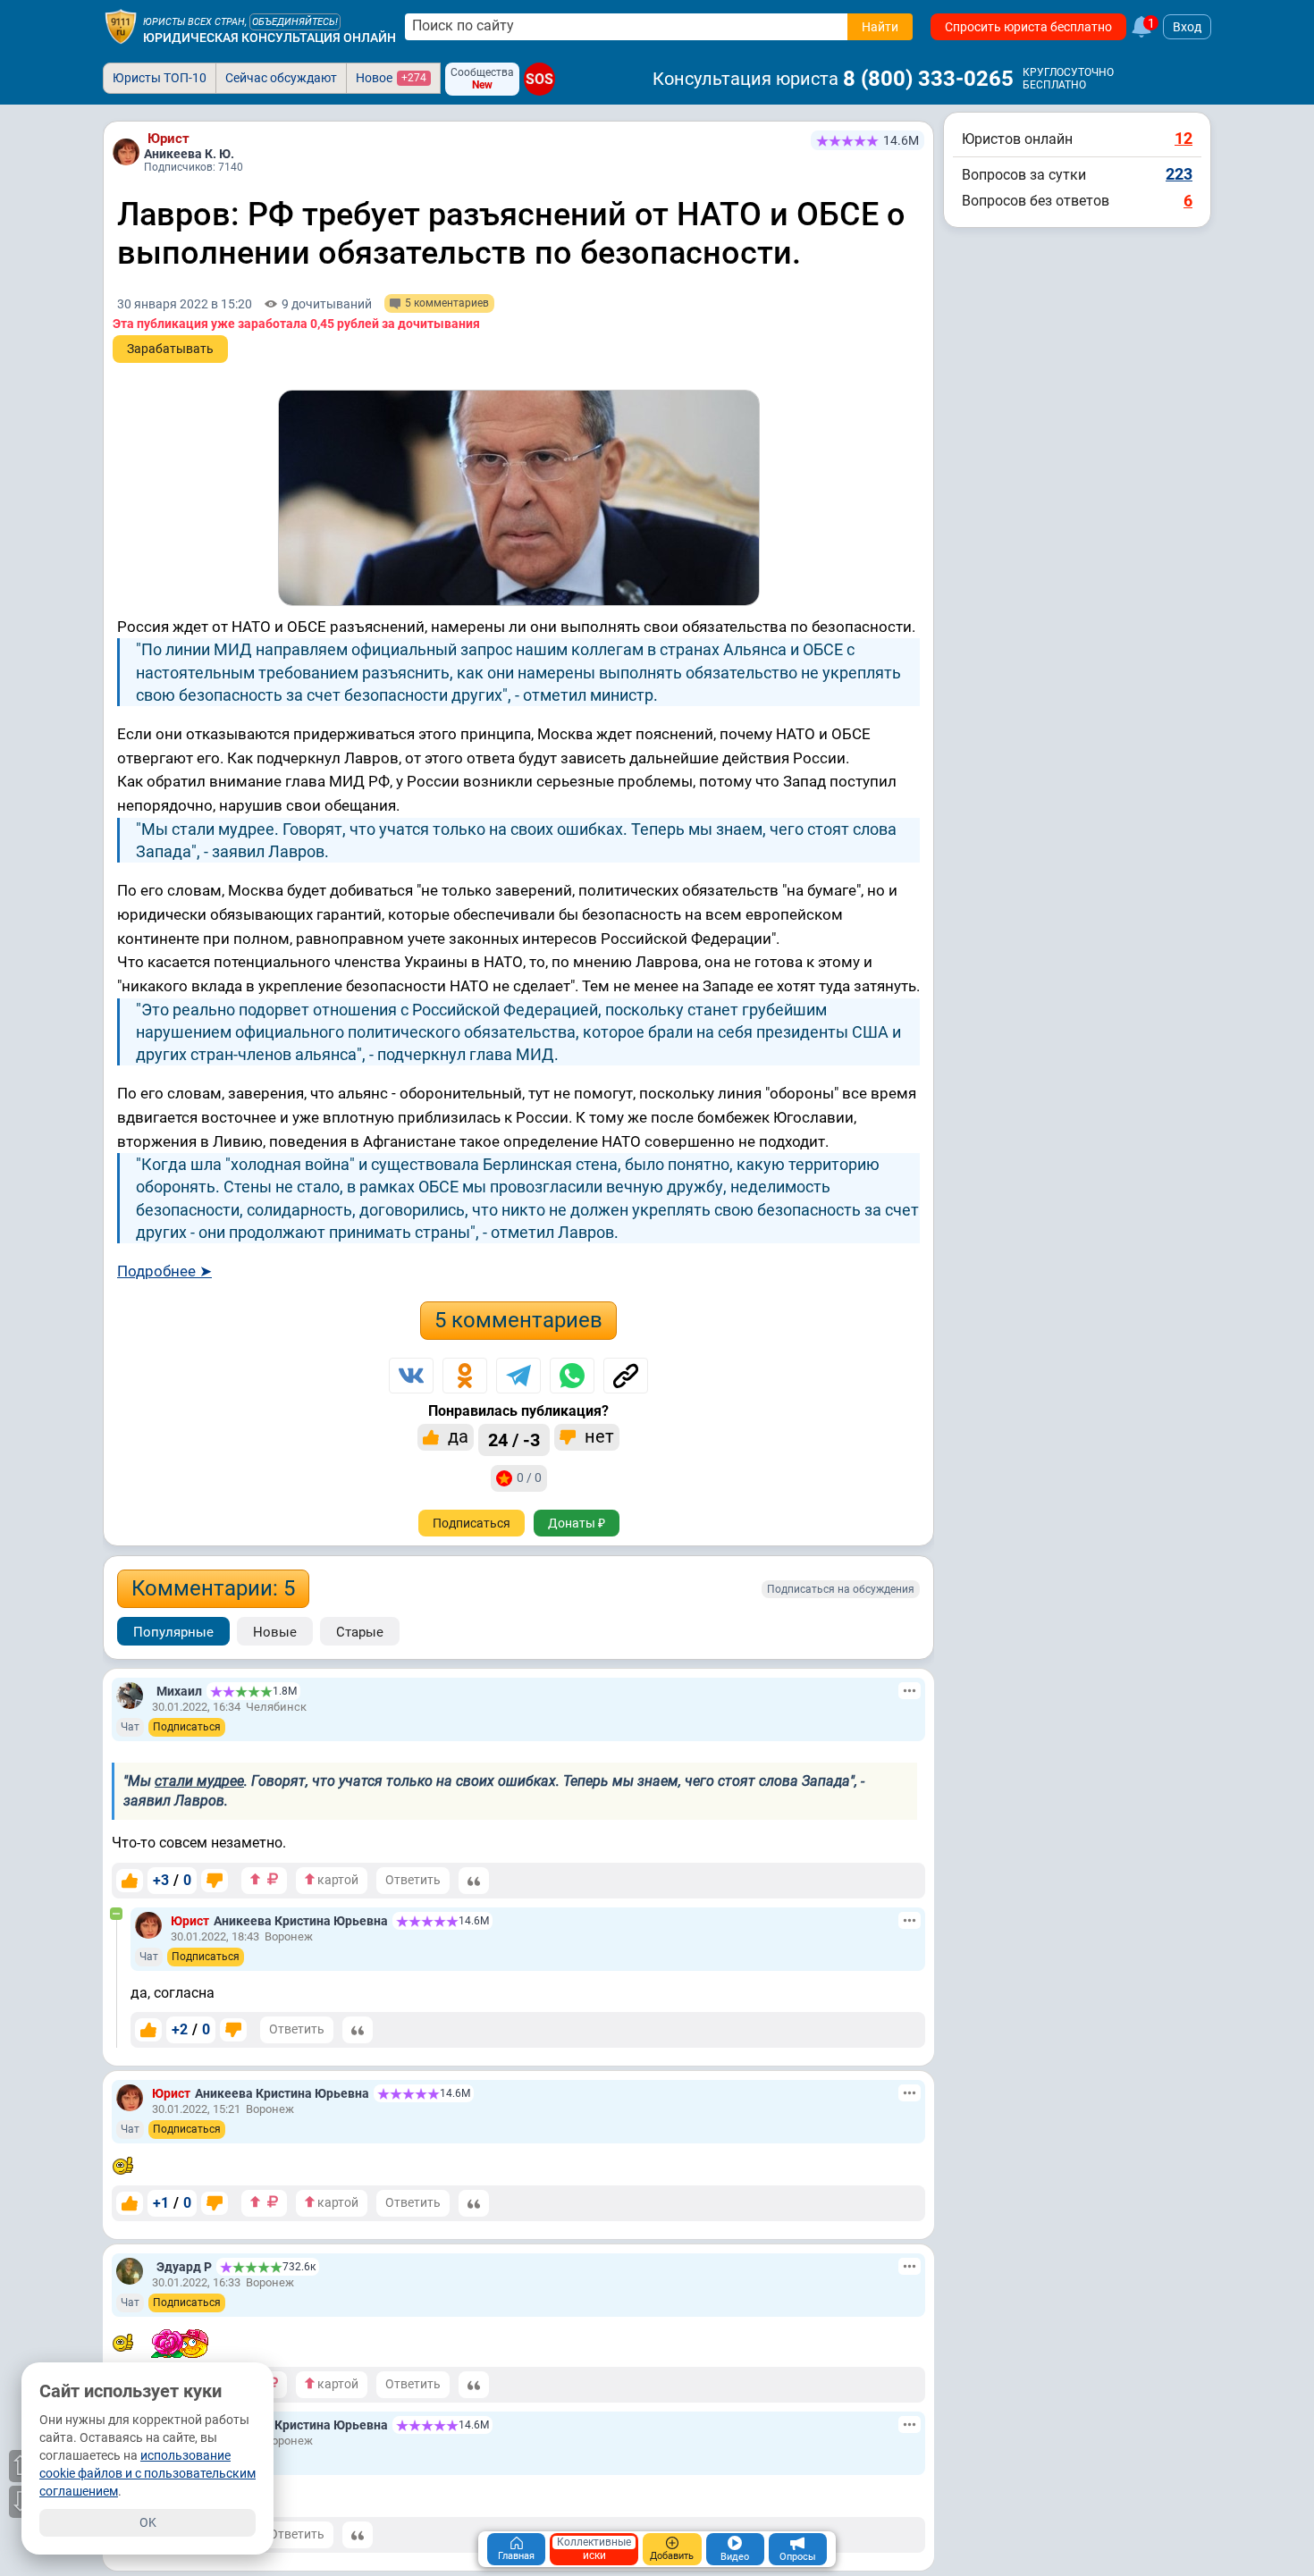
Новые (275, 1632)
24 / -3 (514, 1440)
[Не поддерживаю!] (215, 1881)
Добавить (672, 2556)
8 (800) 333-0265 (928, 79)
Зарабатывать (170, 349)
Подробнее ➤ (164, 1271)
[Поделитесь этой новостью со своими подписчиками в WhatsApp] (572, 1376)
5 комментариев (518, 1320)
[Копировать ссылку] (626, 1376)
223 (1179, 174)
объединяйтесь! (295, 22)
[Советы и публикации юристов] (121, 27)
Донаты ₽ (577, 1523)
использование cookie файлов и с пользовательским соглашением (147, 2473)
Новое (391, 78)
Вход (1187, 27)
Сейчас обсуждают (281, 78)
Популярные (173, 1632)
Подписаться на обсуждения (841, 1589)
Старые (360, 1632)
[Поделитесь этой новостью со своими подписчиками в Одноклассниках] (465, 1376)
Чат (130, 1727)
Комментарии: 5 (213, 1588)
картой (337, 1880)
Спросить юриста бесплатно (1028, 27)
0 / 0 (529, 1477)
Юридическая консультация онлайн (270, 38)
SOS (539, 79)
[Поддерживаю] (130, 1881)
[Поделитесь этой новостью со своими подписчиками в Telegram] (518, 1376)
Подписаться (472, 1523)
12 (1183, 138)
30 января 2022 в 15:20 (185, 304)
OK (148, 2522)
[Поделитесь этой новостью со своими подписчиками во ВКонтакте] (411, 1376)
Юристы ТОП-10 (160, 78)
